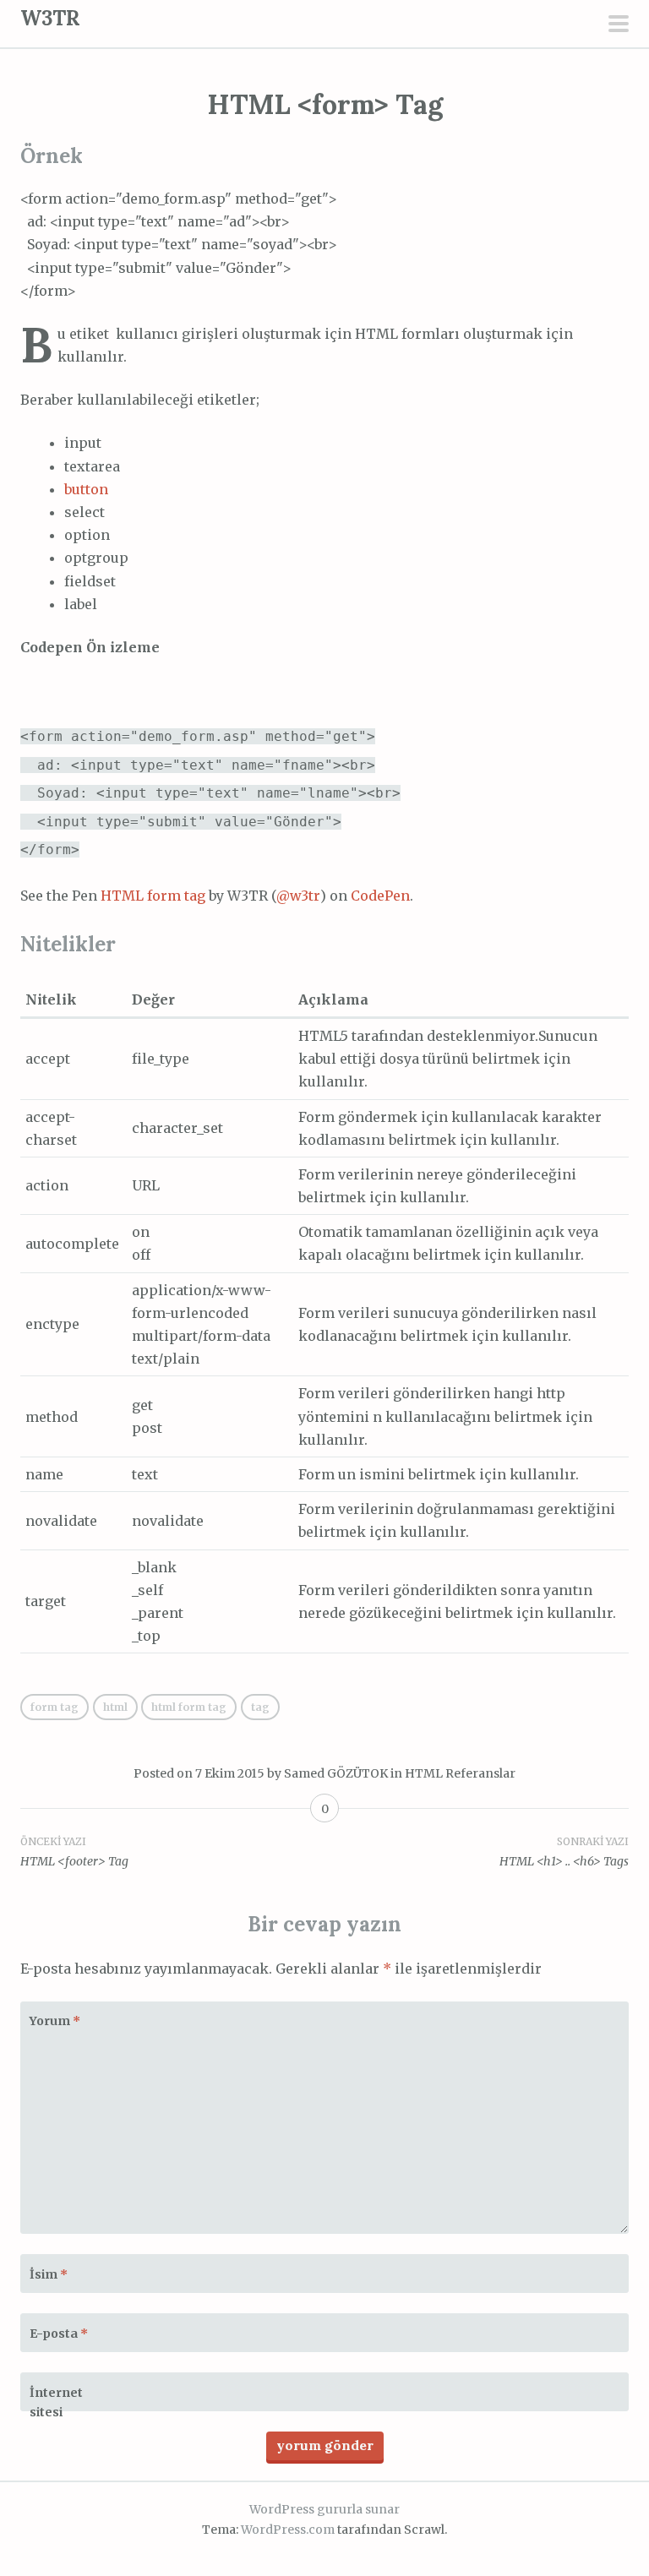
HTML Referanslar (460, 1773)
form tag (55, 1707)
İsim (49, 2274)
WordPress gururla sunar (324, 2509)
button (86, 489)
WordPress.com (288, 2530)
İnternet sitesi (56, 2403)
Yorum (55, 2021)
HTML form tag (153, 896)
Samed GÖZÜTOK (336, 1773)
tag (260, 1707)
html (115, 1707)
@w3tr (298, 896)
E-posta (59, 2334)
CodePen (380, 896)
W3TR (50, 18)
